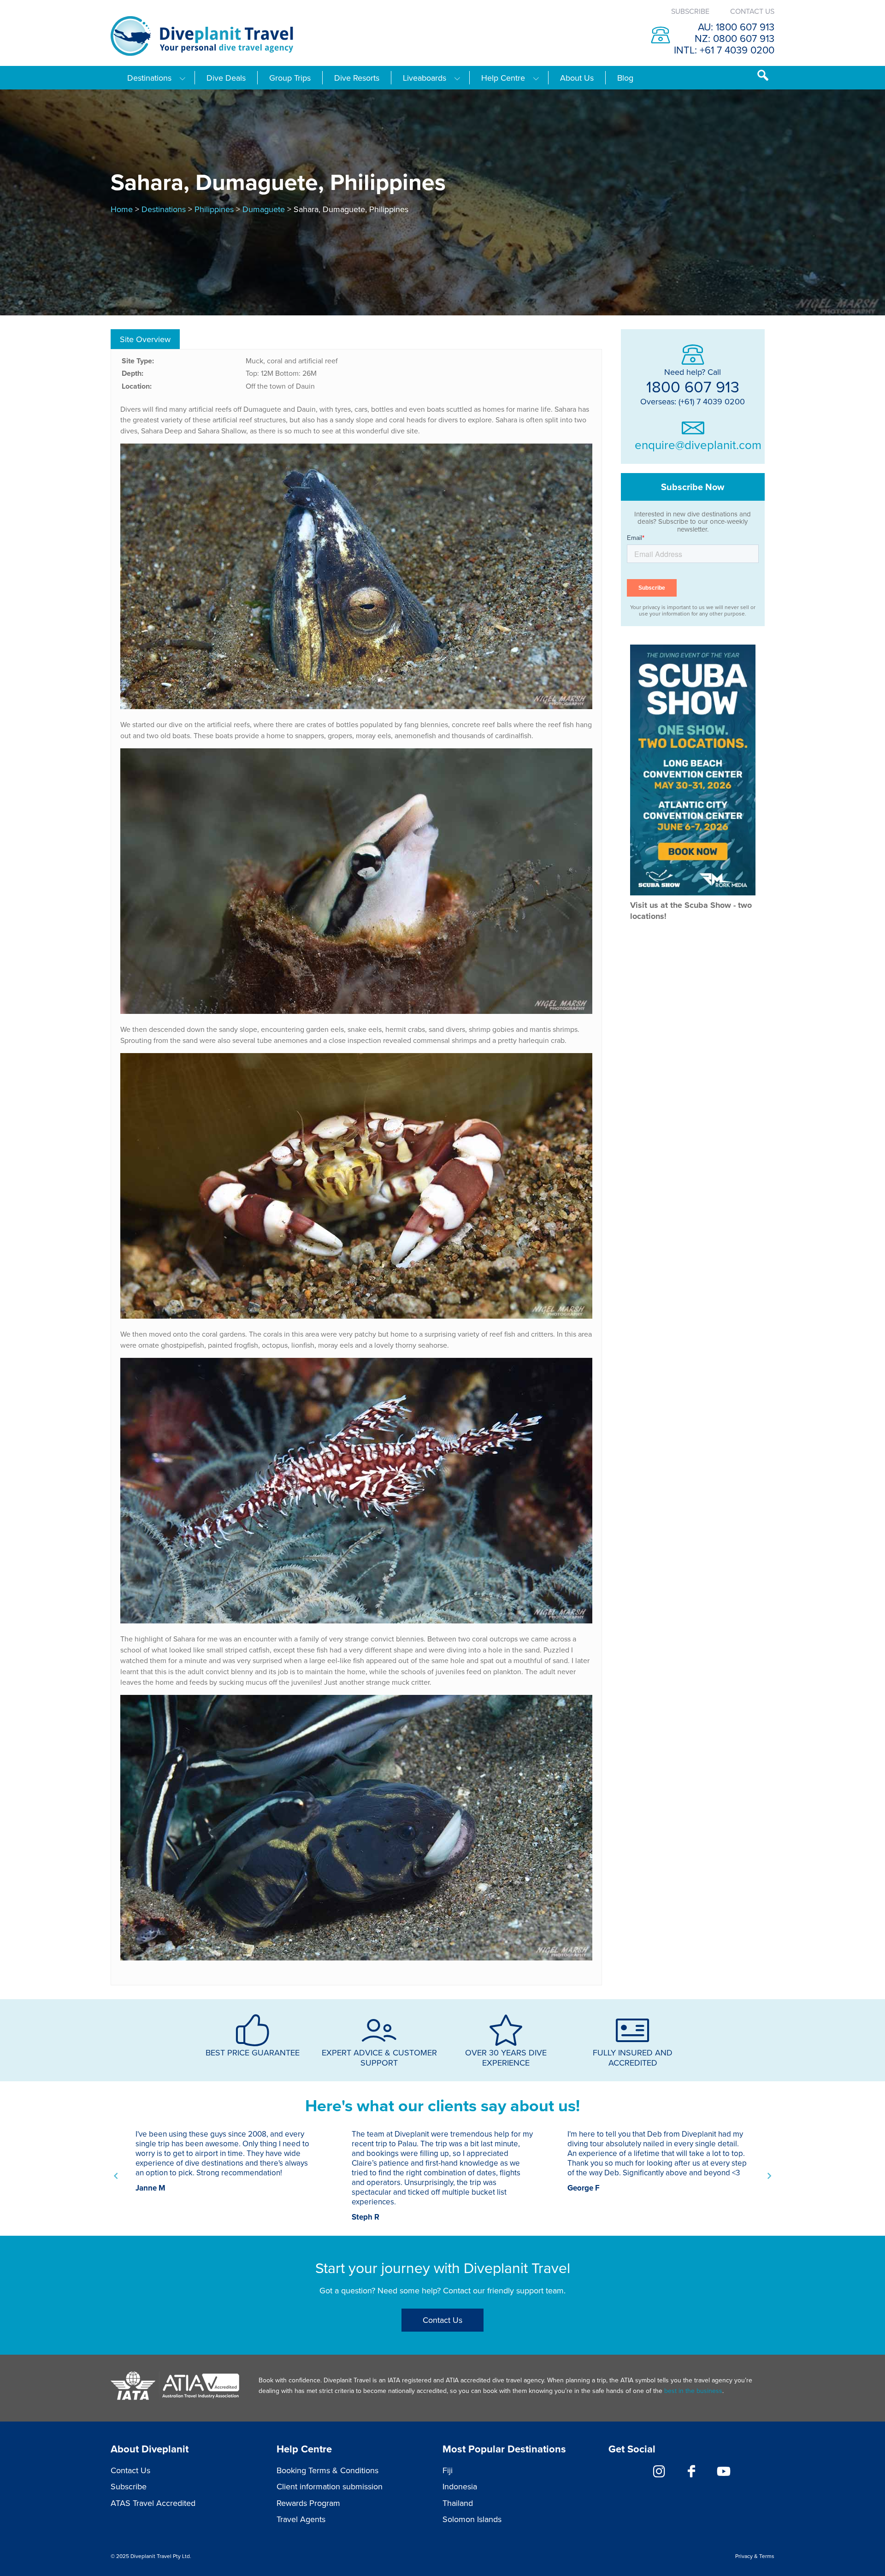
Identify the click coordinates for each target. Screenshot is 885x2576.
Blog (625, 78)
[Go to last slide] (116, 2176)
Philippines (214, 209)
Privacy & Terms (755, 2556)
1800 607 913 (693, 386)
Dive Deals (226, 78)
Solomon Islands (472, 2519)
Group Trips (290, 78)
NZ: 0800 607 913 (735, 38)
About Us (577, 78)
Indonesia (460, 2486)
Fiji (448, 2470)
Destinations (149, 78)
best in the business (693, 2391)
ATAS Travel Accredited (153, 2503)
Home (122, 209)
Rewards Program (308, 2503)
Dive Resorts (357, 78)
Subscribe (690, 11)
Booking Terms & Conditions (327, 2470)
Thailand (458, 2503)
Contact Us (752, 11)
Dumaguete (264, 209)
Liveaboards (425, 78)
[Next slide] (769, 2176)
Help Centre (503, 78)
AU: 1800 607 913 (736, 27)
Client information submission (330, 2486)
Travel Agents (301, 2519)
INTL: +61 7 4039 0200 (724, 50)
